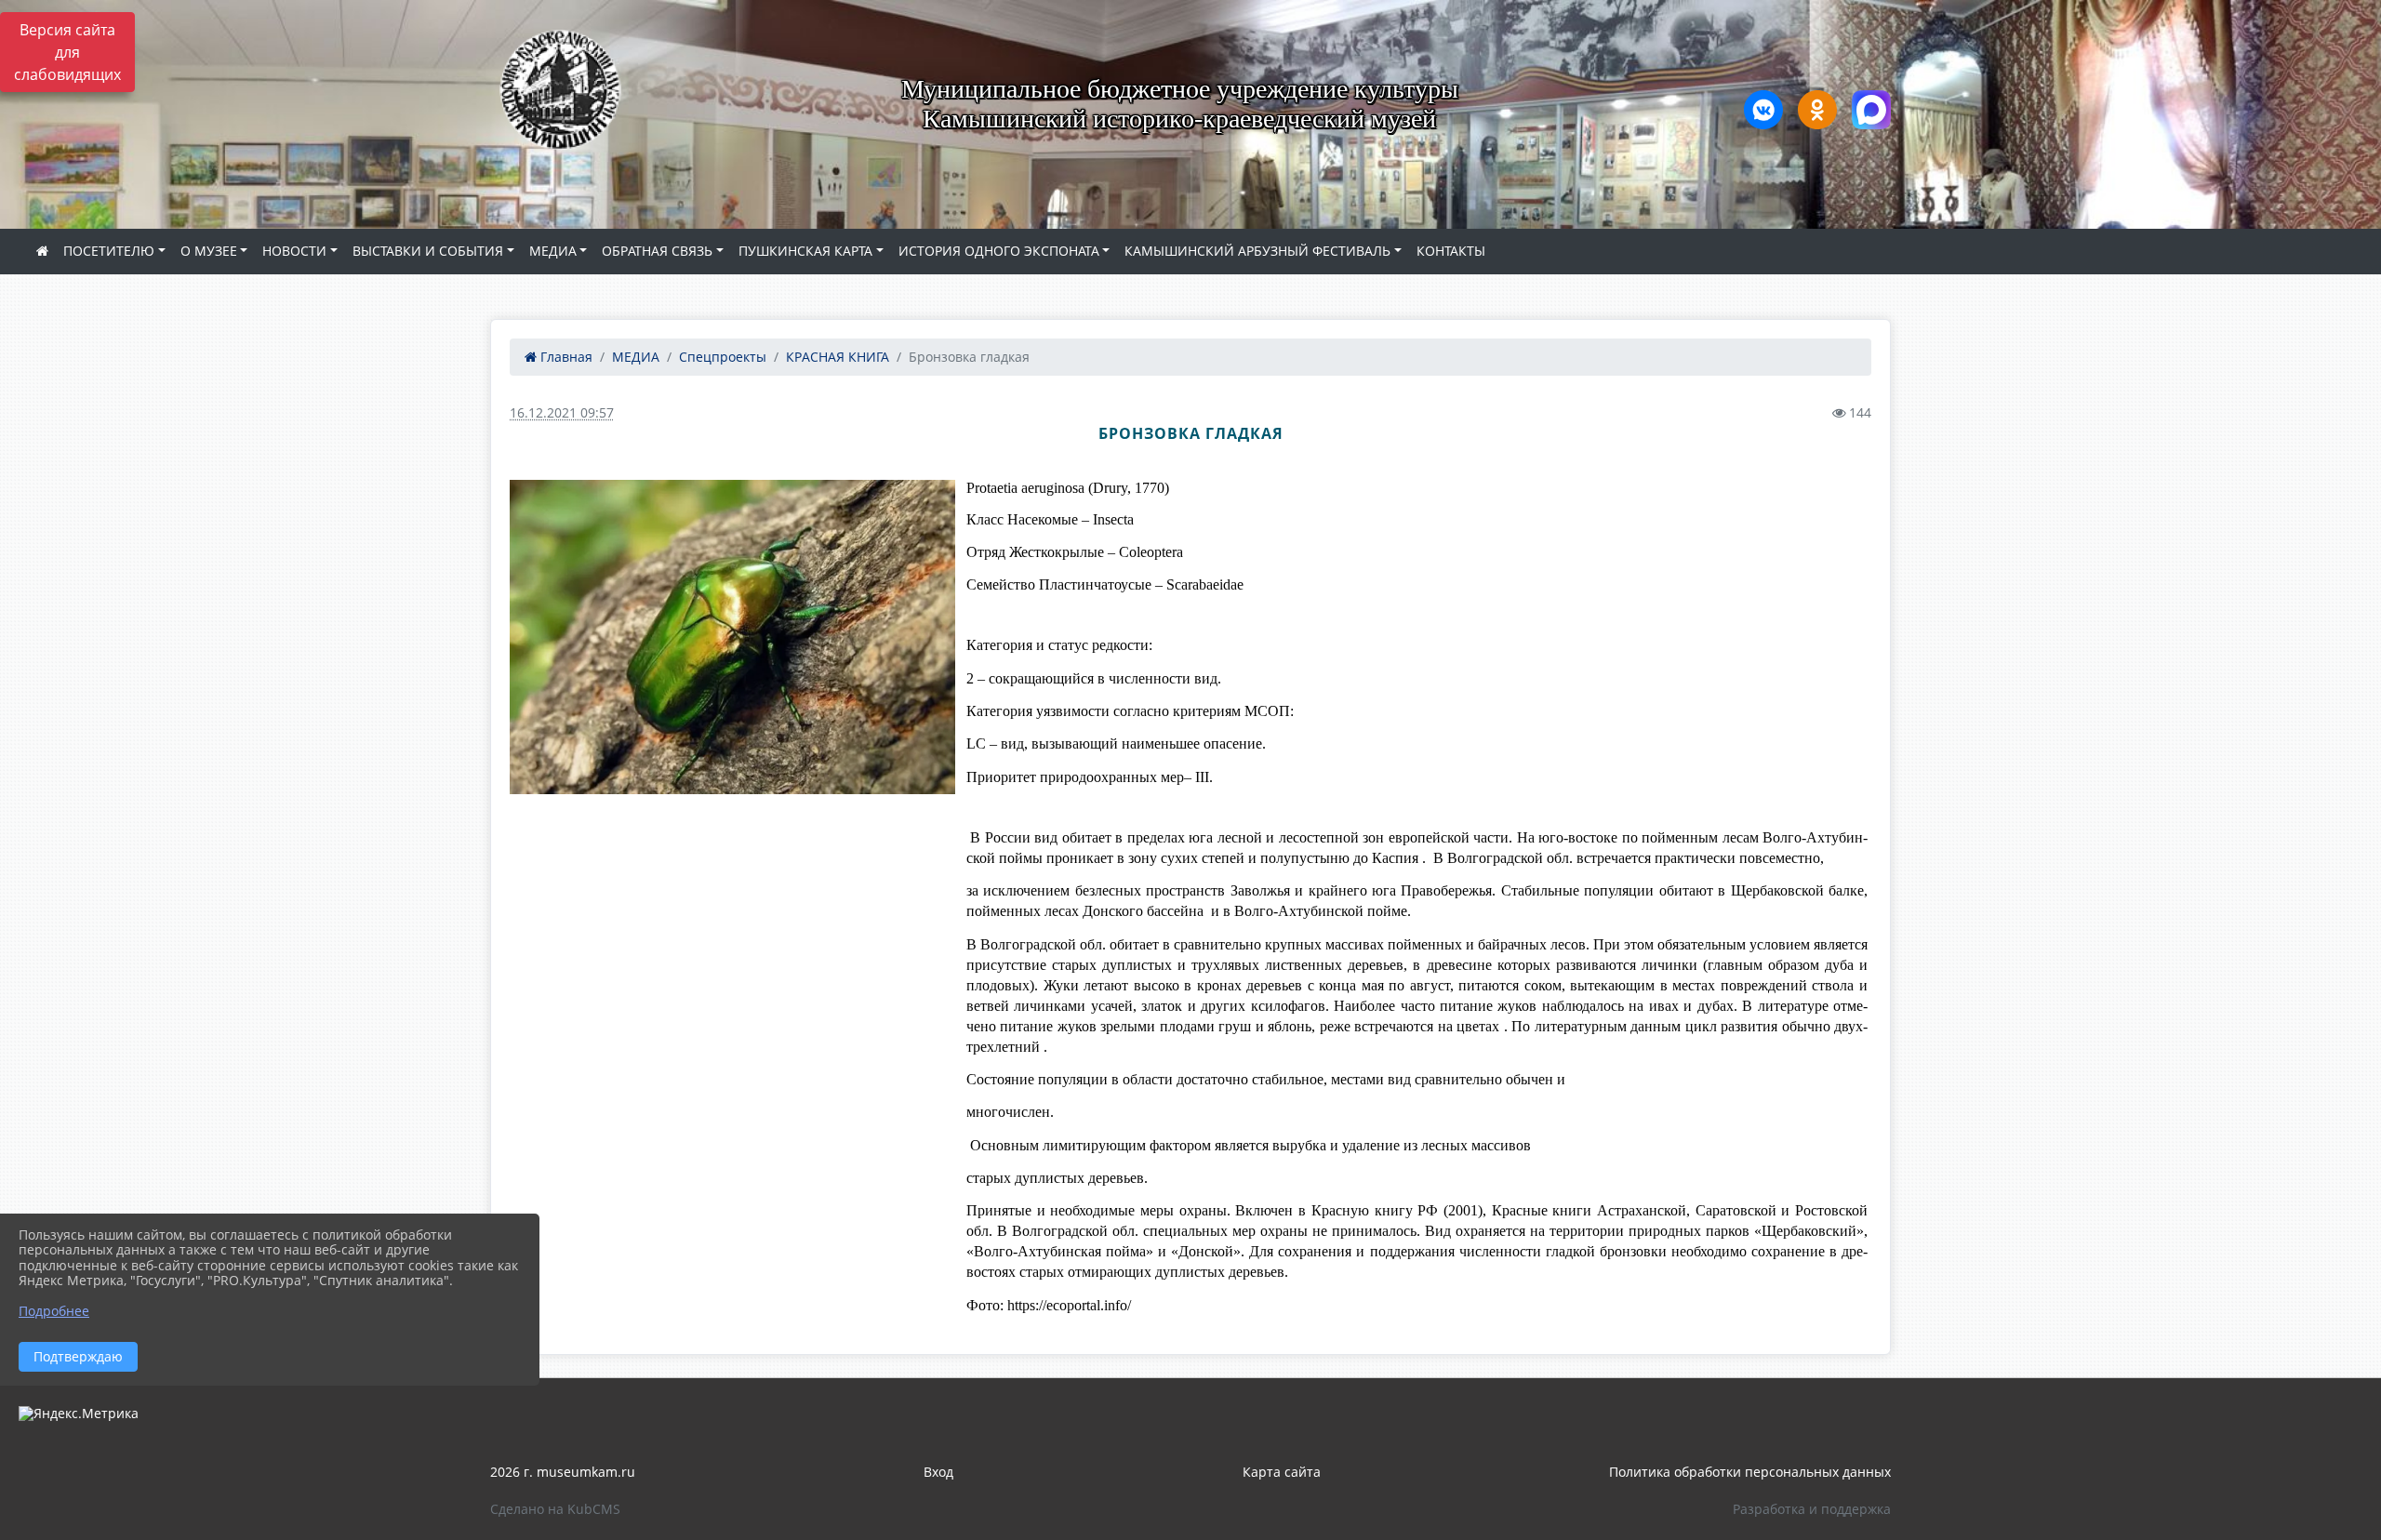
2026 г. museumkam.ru (563, 1472)
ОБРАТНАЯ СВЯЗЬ (657, 251)
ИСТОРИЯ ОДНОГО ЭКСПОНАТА (999, 251)
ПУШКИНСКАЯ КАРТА (805, 251)
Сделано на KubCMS (555, 1509)
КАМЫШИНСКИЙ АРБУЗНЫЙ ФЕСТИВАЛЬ (1257, 251)
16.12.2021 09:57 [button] (562, 412)
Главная (565, 357)
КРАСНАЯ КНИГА (838, 357)
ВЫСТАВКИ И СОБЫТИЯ (428, 251)
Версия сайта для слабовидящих (67, 52)
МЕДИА (553, 251)
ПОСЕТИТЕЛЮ (109, 251)
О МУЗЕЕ (209, 251)
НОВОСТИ (294, 251)
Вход (938, 1472)
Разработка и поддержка (1812, 1509)
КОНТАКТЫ (1451, 251)
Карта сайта (1282, 1472)
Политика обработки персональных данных (1750, 1472)
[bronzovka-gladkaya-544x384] (732, 637)
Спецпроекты (723, 357)
